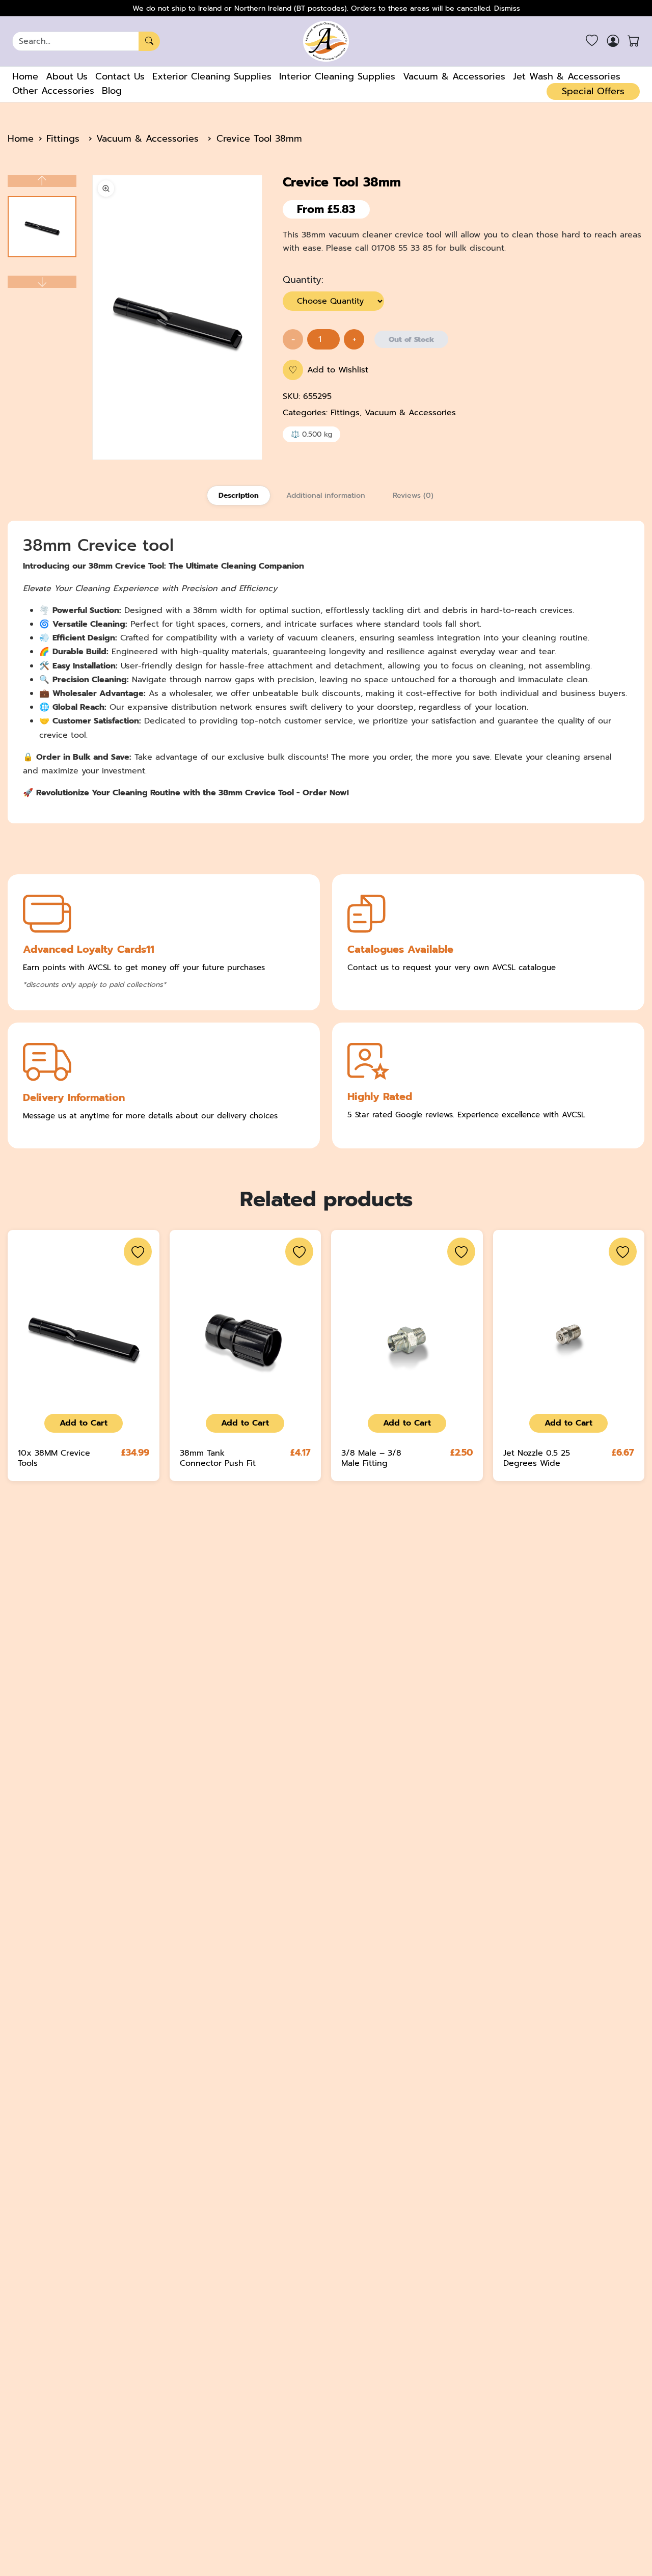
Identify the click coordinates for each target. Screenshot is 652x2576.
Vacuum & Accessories (454, 76)
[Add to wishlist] (138, 1252)
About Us (67, 76)
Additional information (326, 495)
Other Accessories (53, 91)
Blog (112, 91)
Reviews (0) (413, 495)
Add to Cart (84, 1423)
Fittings (63, 139)
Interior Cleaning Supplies (337, 76)
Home (25, 76)
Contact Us (120, 76)
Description (239, 495)
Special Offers (593, 91)
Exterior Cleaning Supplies (212, 76)
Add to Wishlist (328, 370)
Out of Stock (411, 339)
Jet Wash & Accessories (567, 76)
